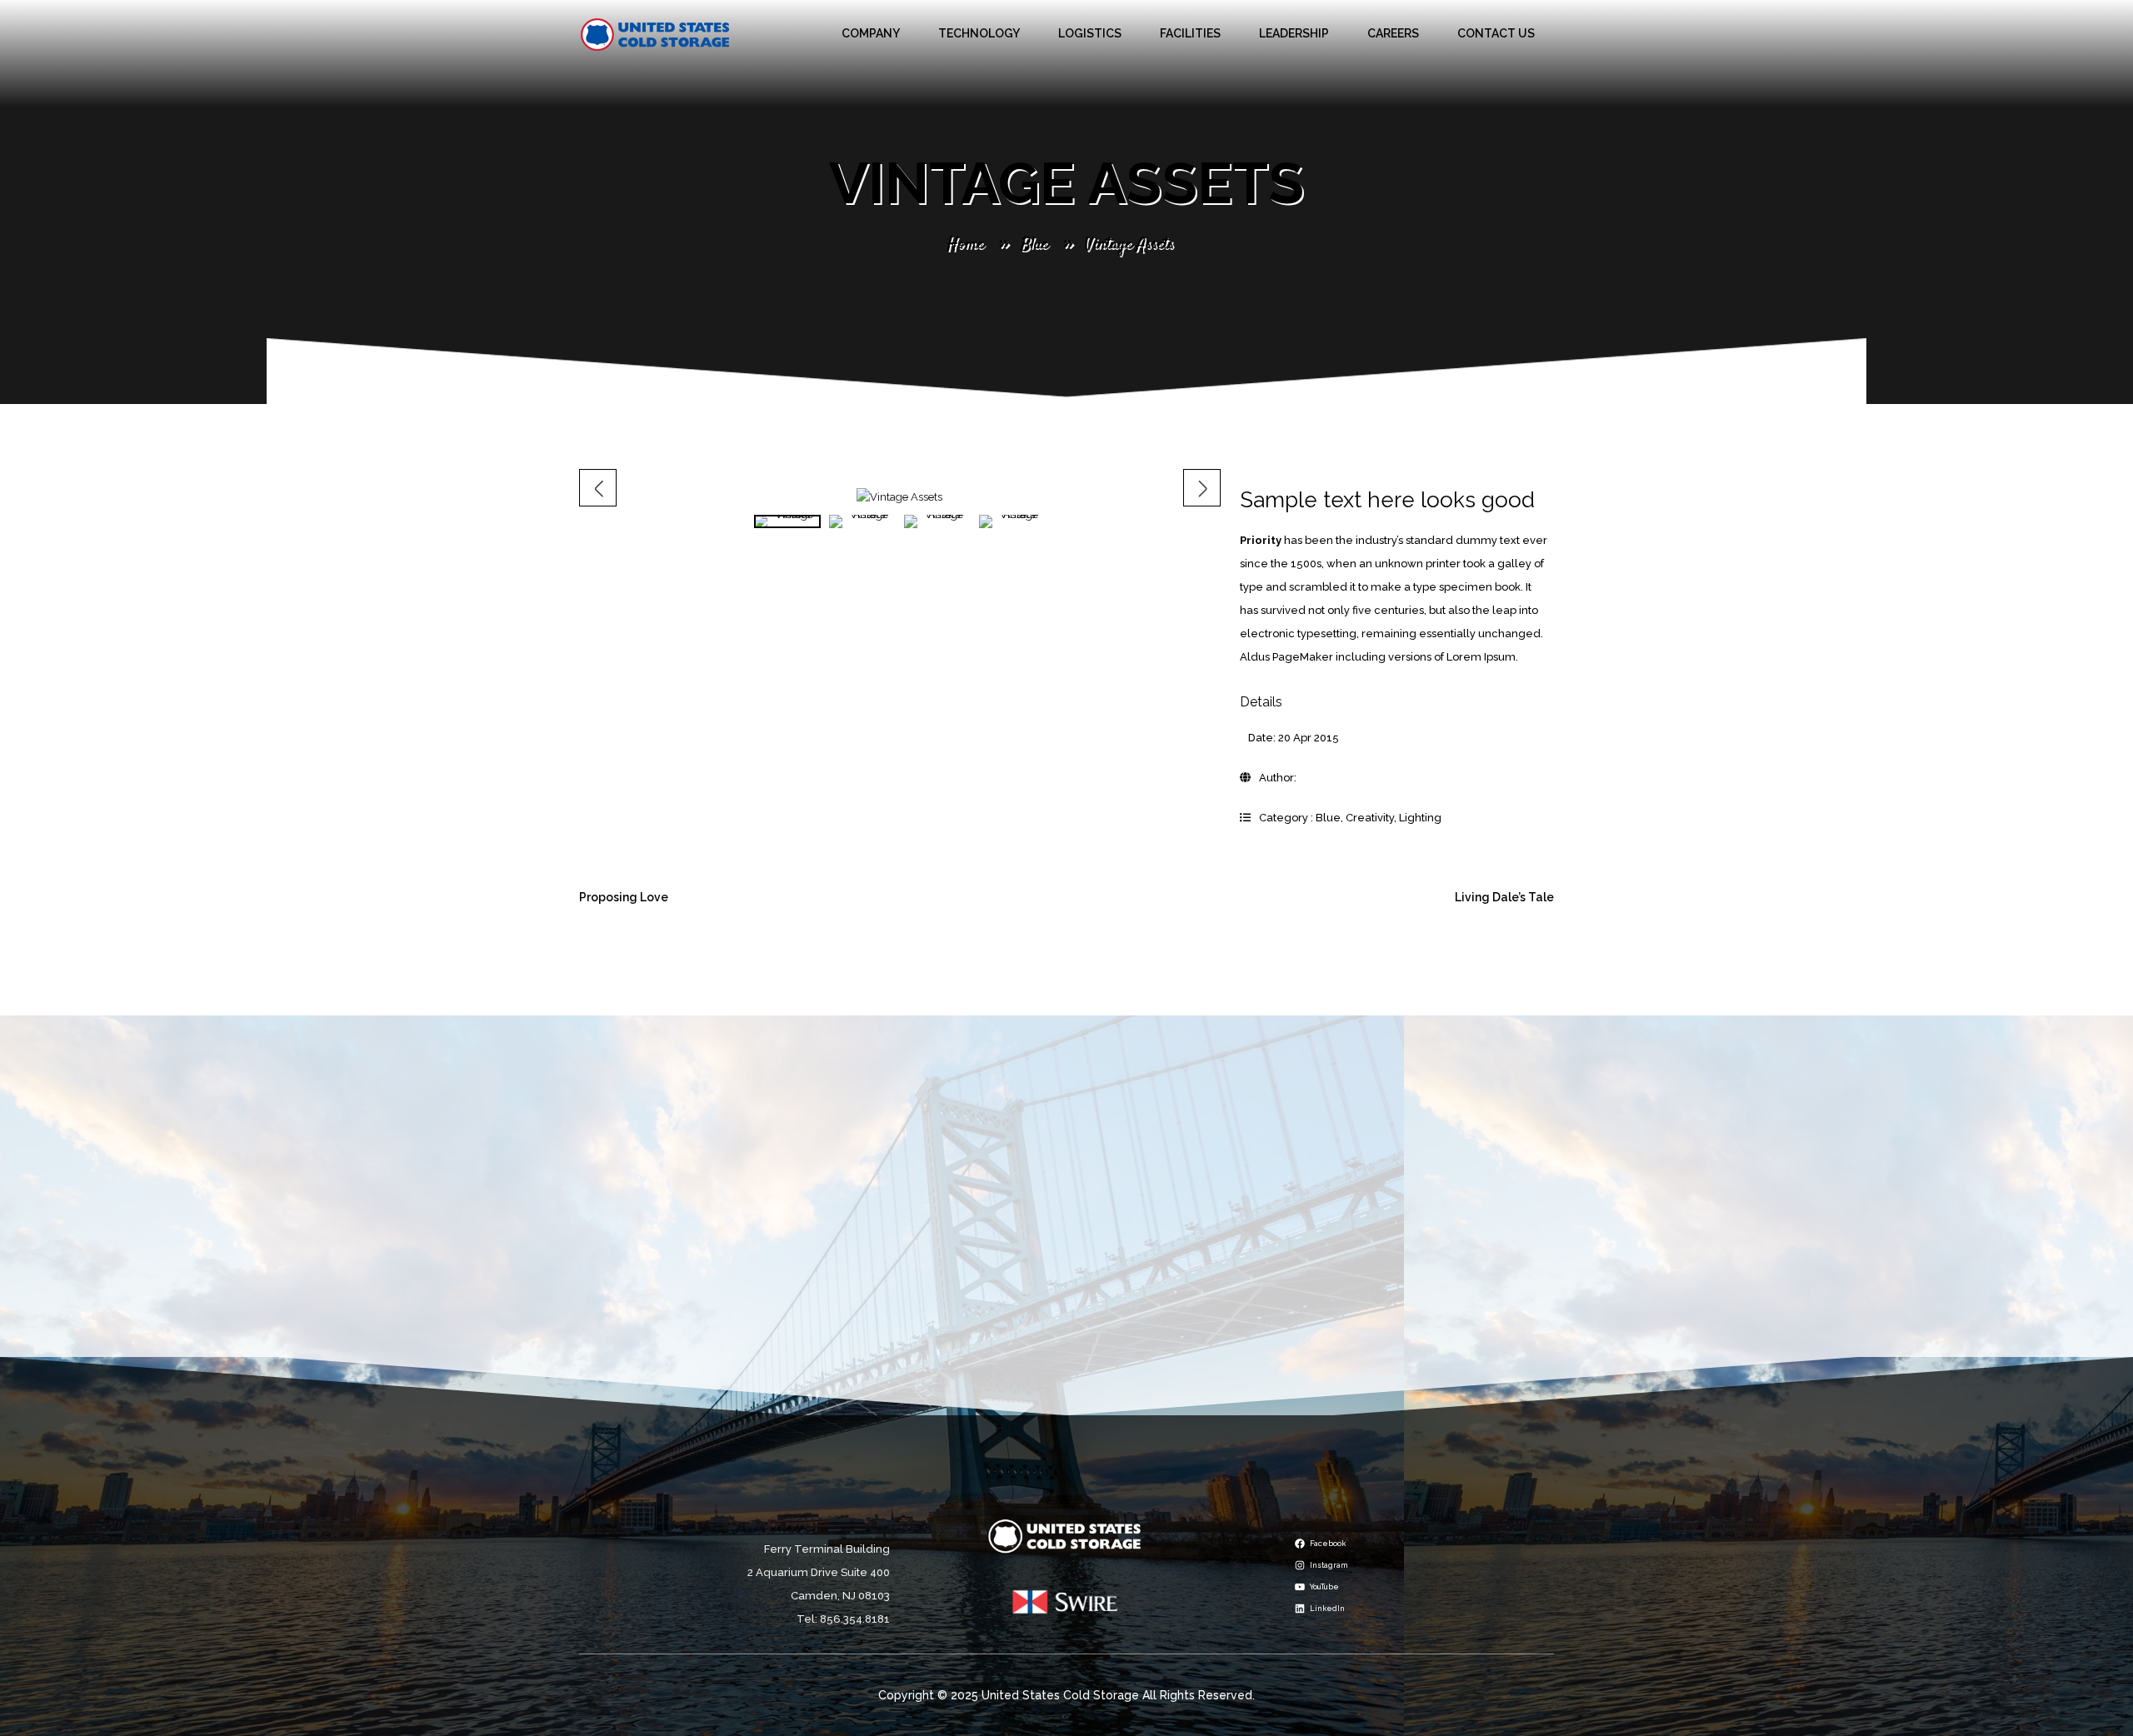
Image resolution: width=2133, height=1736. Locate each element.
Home (965, 244)
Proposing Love (624, 897)
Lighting (1420, 818)
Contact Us (1496, 33)
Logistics (1090, 33)
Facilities (1190, 33)
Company (871, 33)
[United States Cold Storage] (655, 34)
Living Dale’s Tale (1504, 897)
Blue (1034, 244)
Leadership (1294, 33)
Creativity (1370, 818)
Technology (979, 33)
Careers (1393, 33)
